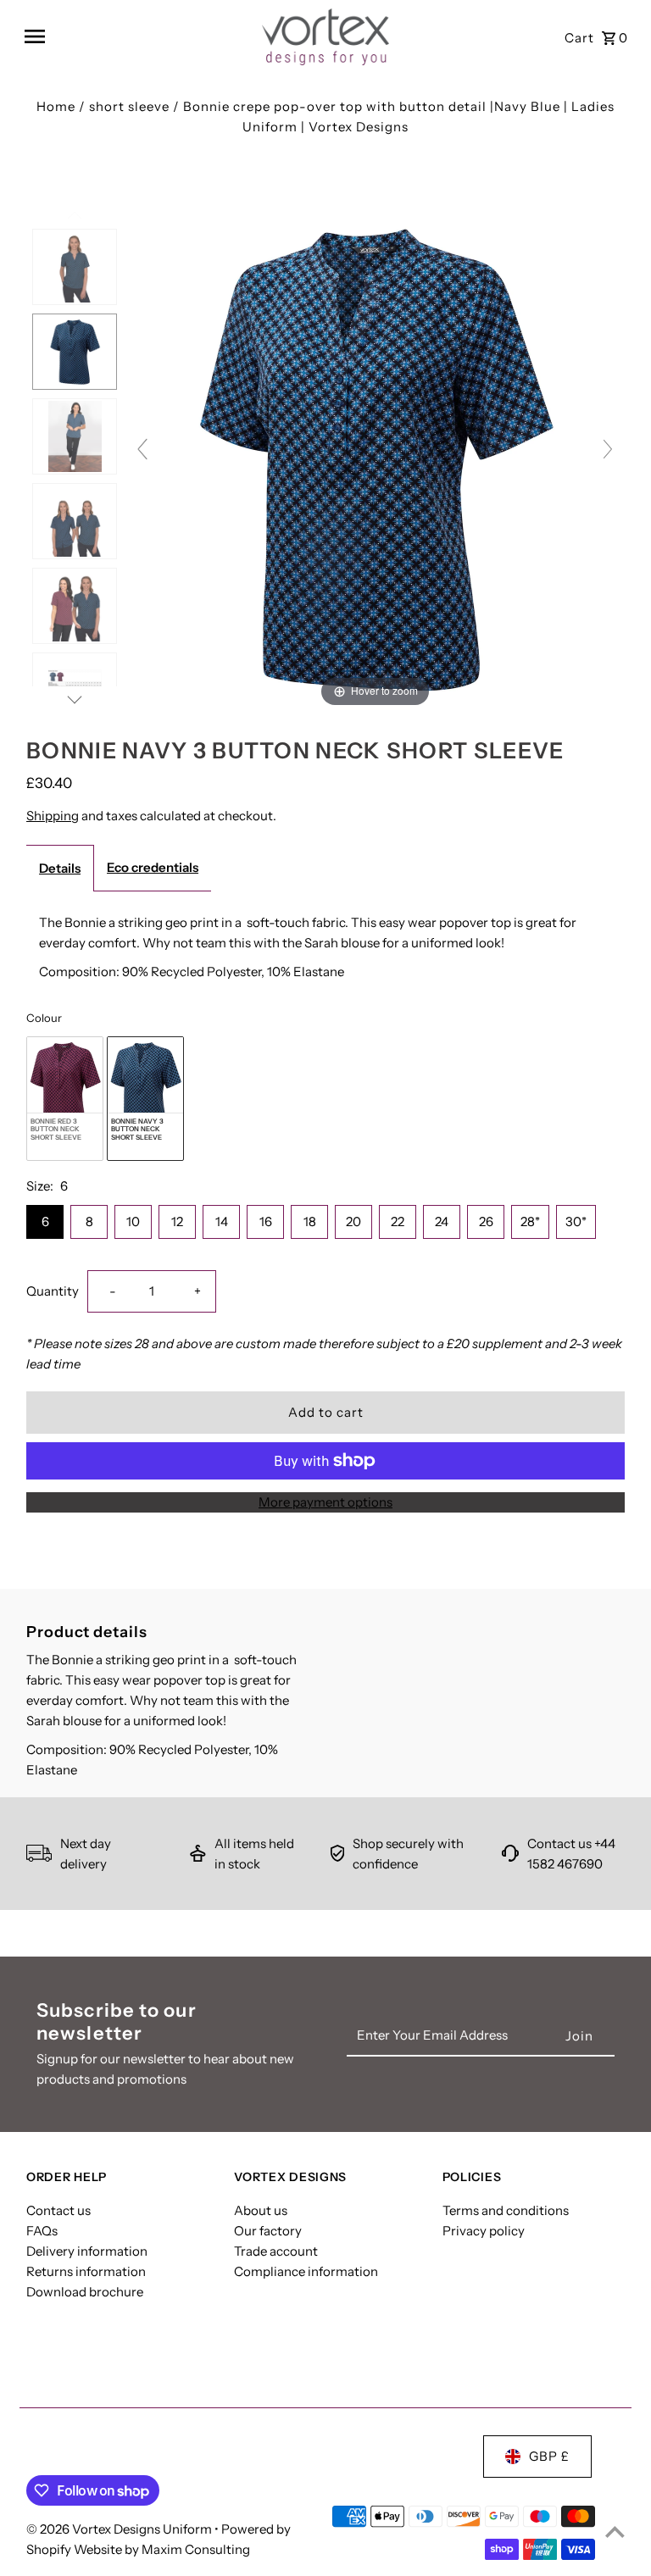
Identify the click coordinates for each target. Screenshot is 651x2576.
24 (442, 1221)
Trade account (276, 2251)
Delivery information (87, 2251)
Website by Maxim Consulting (162, 2549)
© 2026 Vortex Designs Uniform (120, 2529)
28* (530, 1221)
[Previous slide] (142, 449)
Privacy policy (484, 2231)
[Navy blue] (75, 352)
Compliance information (306, 2271)
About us (261, 2210)
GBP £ (549, 2456)
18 (310, 1221)
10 (133, 1221)
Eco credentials (153, 867)
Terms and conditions (506, 2210)
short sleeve (129, 106)
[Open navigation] (137, 36)
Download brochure (85, 2292)
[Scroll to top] (615, 2532)
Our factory (268, 2231)
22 (398, 1221)
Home (56, 106)
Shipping (53, 816)
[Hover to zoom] (376, 456)
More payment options (325, 1502)
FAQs (42, 2231)
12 (177, 1221)
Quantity (53, 1291)
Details (60, 868)
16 (266, 1221)
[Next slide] (608, 449)
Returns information (86, 2271)
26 (486, 1221)
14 (222, 1221)
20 (353, 1221)
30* (576, 1221)
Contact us (58, 2210)
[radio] (65, 1099)
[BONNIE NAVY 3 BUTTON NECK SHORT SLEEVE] (75, 267)
